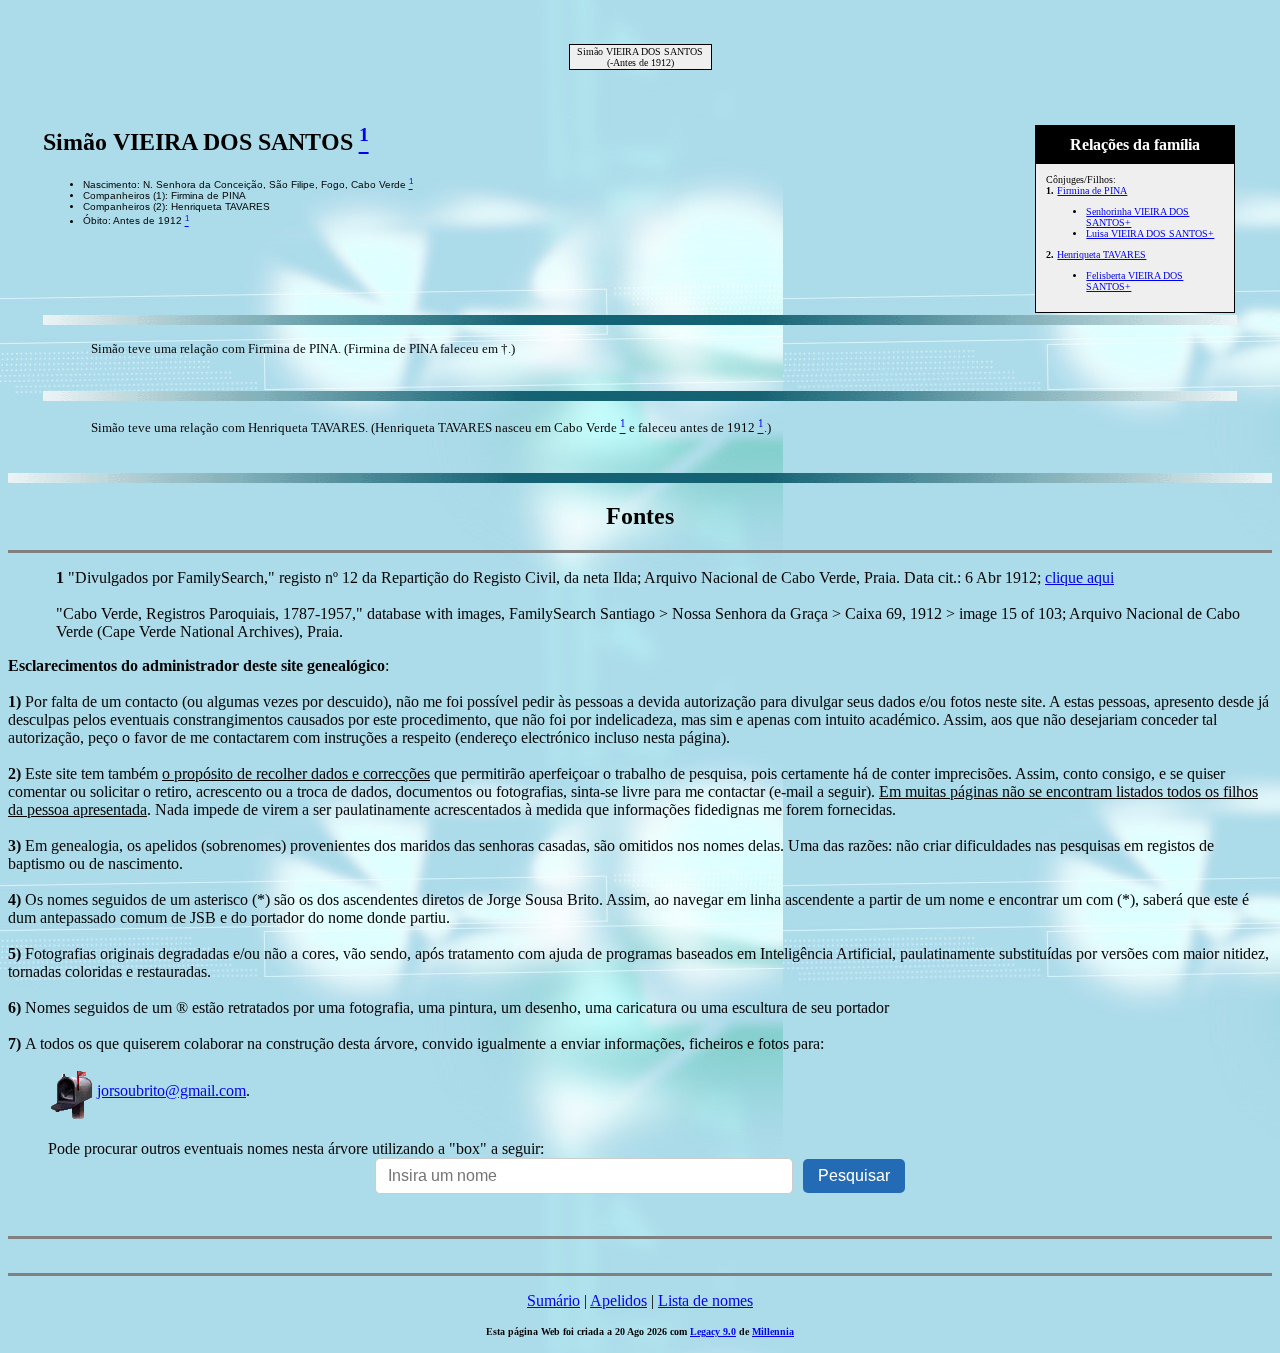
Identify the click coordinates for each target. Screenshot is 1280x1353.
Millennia (773, 1331)
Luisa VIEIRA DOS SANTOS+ (1150, 233)
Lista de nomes (705, 1300)
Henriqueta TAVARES (1101, 254)
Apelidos (618, 1300)
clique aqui (1079, 577)
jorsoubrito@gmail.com (171, 1090)
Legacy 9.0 (713, 1331)
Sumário (553, 1300)
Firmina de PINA (1092, 190)
